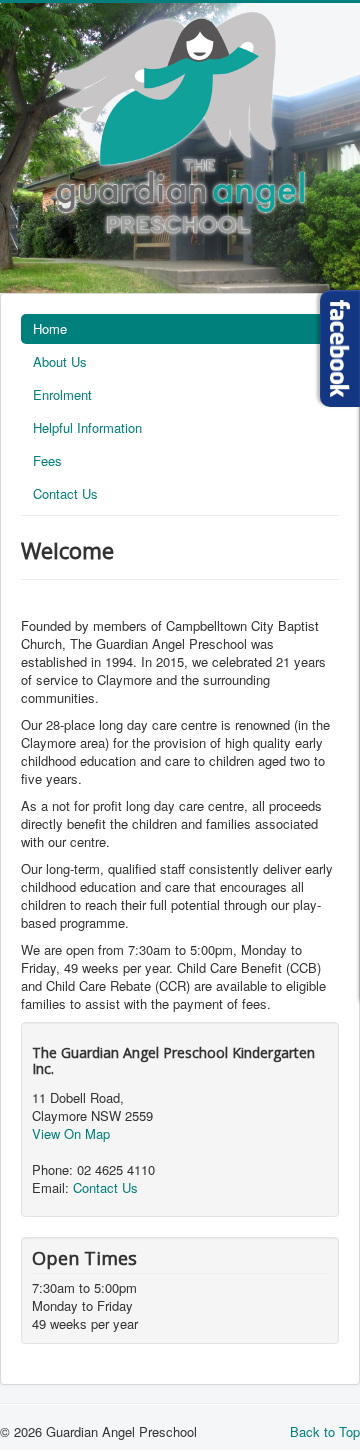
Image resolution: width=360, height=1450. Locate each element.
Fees (47, 460)
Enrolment (62, 394)
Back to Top (325, 1431)
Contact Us (65, 493)
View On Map (71, 1133)
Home (50, 328)
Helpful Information (87, 427)
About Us (60, 361)
